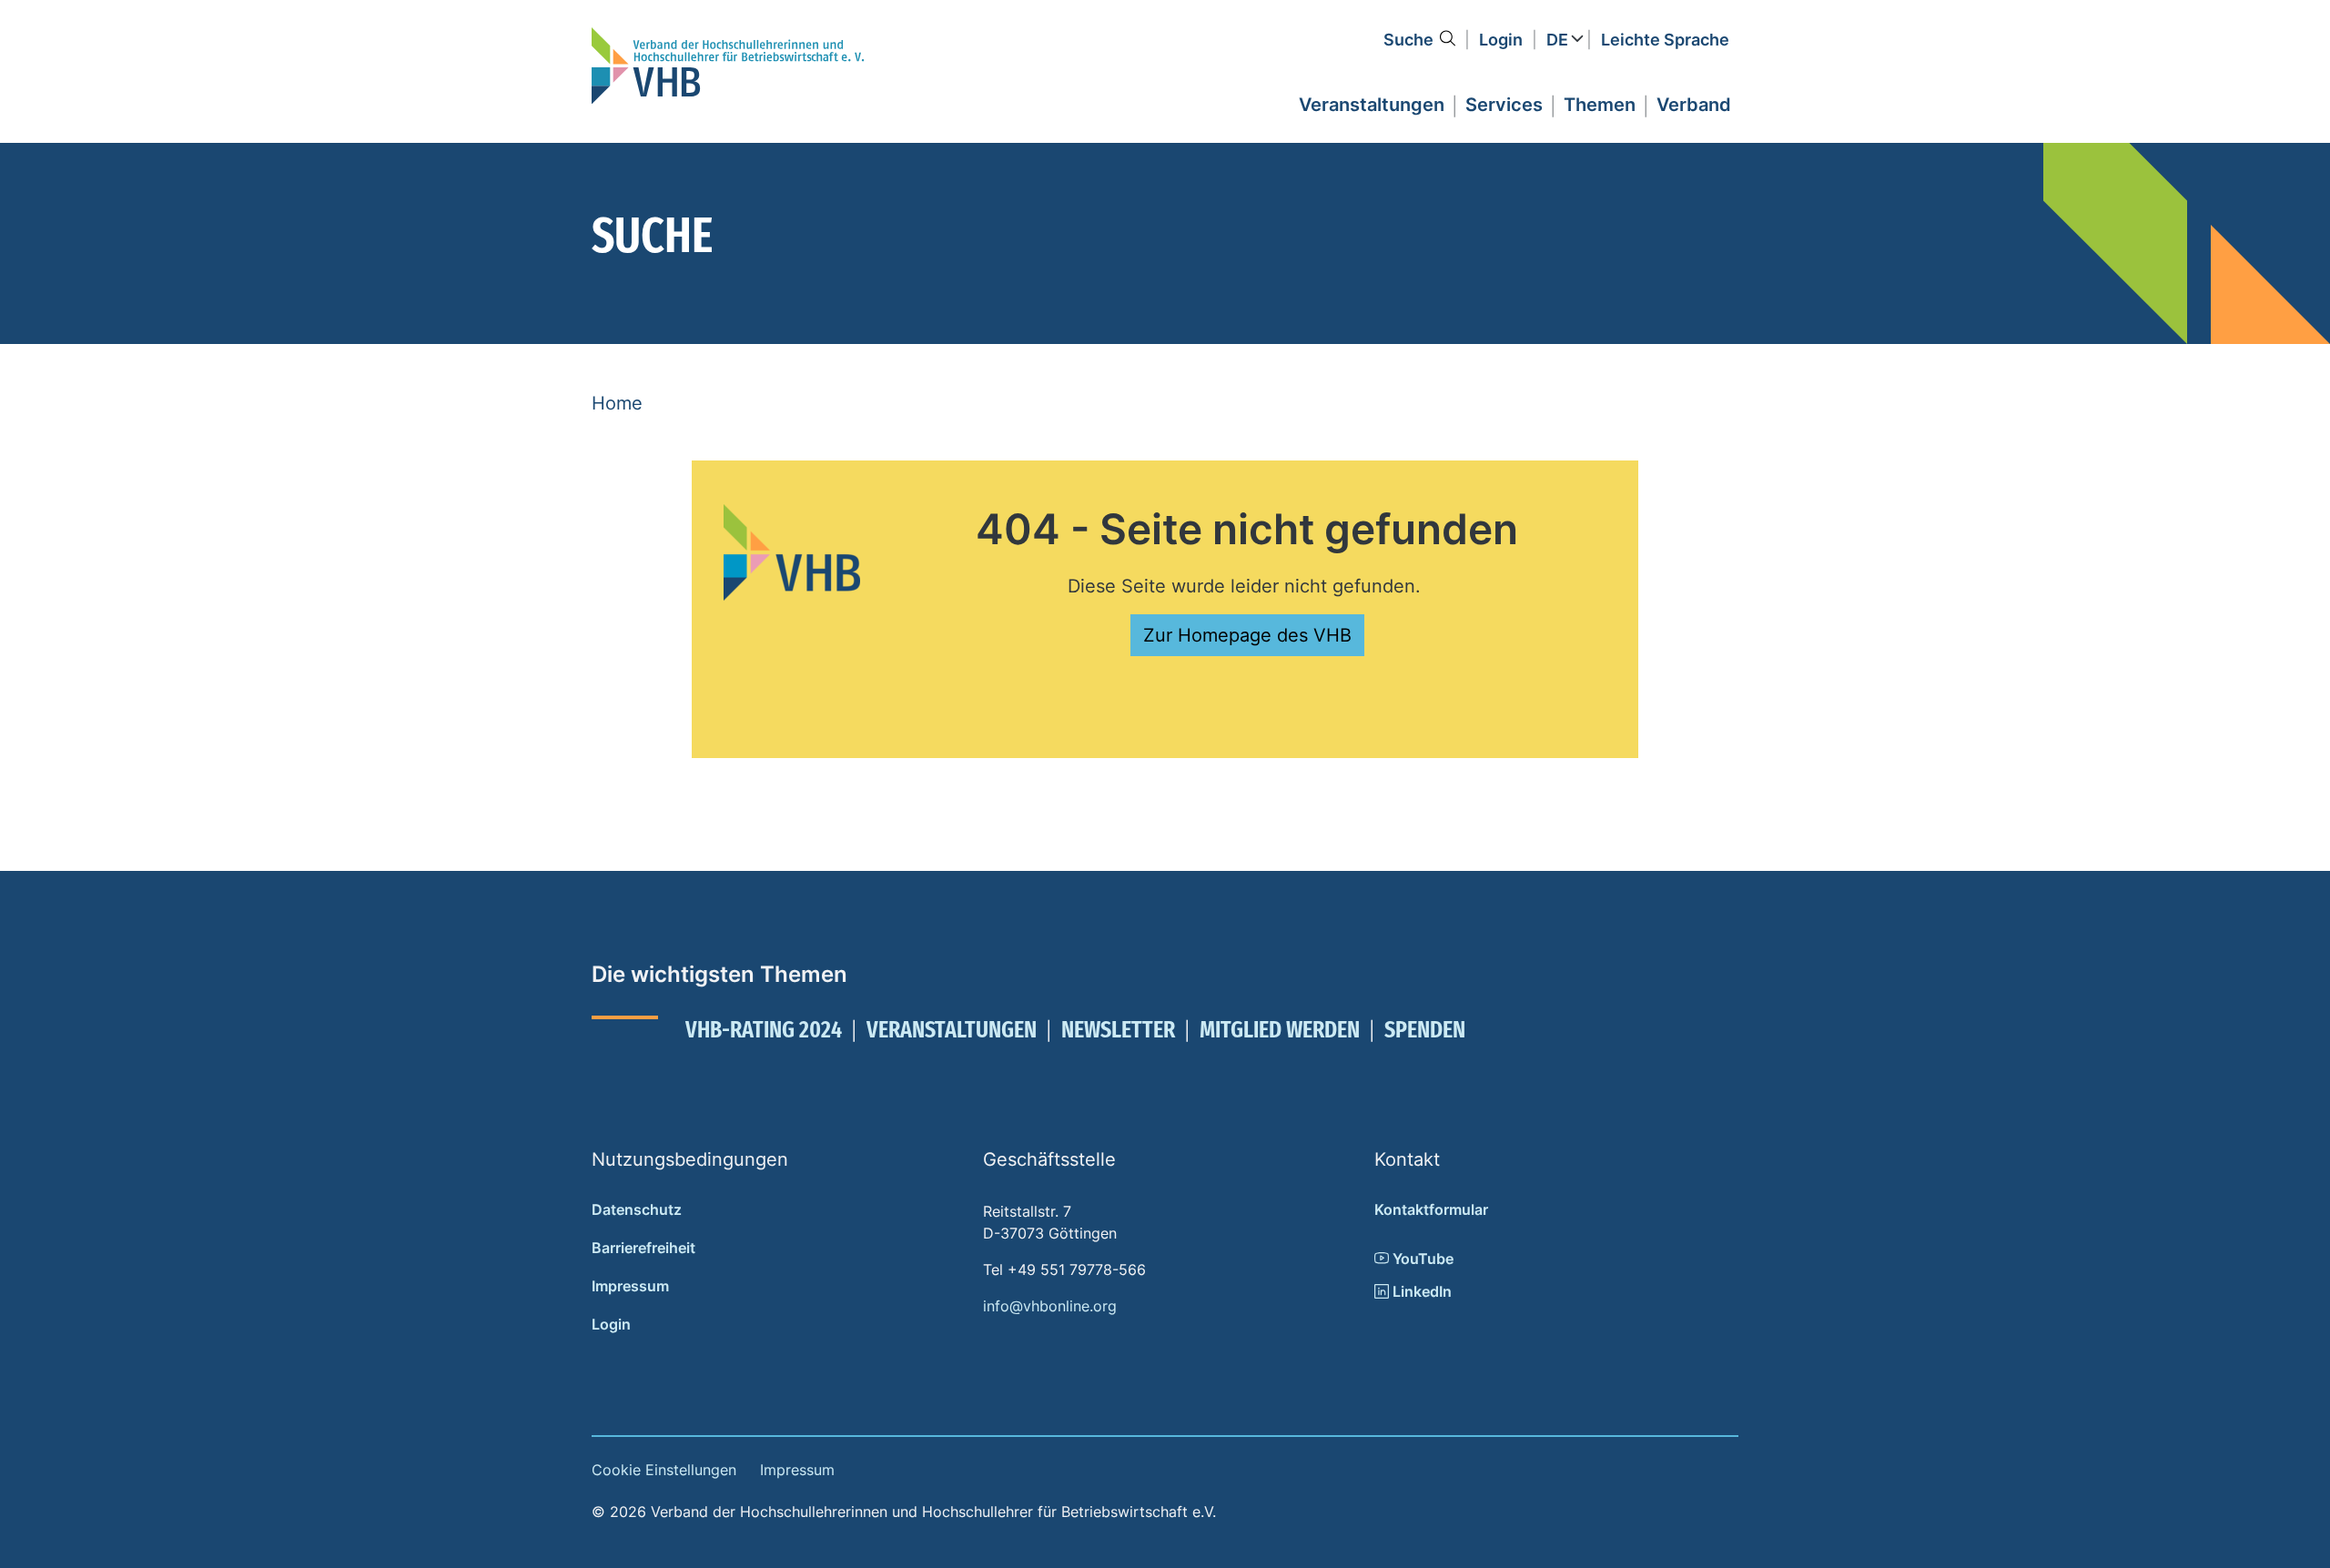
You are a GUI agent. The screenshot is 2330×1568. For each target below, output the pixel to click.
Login (1501, 40)
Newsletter (1118, 1030)
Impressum (630, 1286)
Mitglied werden (1280, 1030)
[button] (1372, 102)
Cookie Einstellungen (664, 1470)
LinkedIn (1420, 1291)
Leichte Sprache (1665, 40)
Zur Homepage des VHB (1247, 635)
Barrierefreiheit (643, 1248)
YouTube (1421, 1259)
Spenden (1425, 1030)
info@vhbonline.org (1050, 1306)
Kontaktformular (1431, 1209)
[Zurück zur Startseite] (728, 66)
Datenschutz (637, 1209)
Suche (1408, 40)
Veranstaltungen (952, 1030)
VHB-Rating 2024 (764, 1030)
